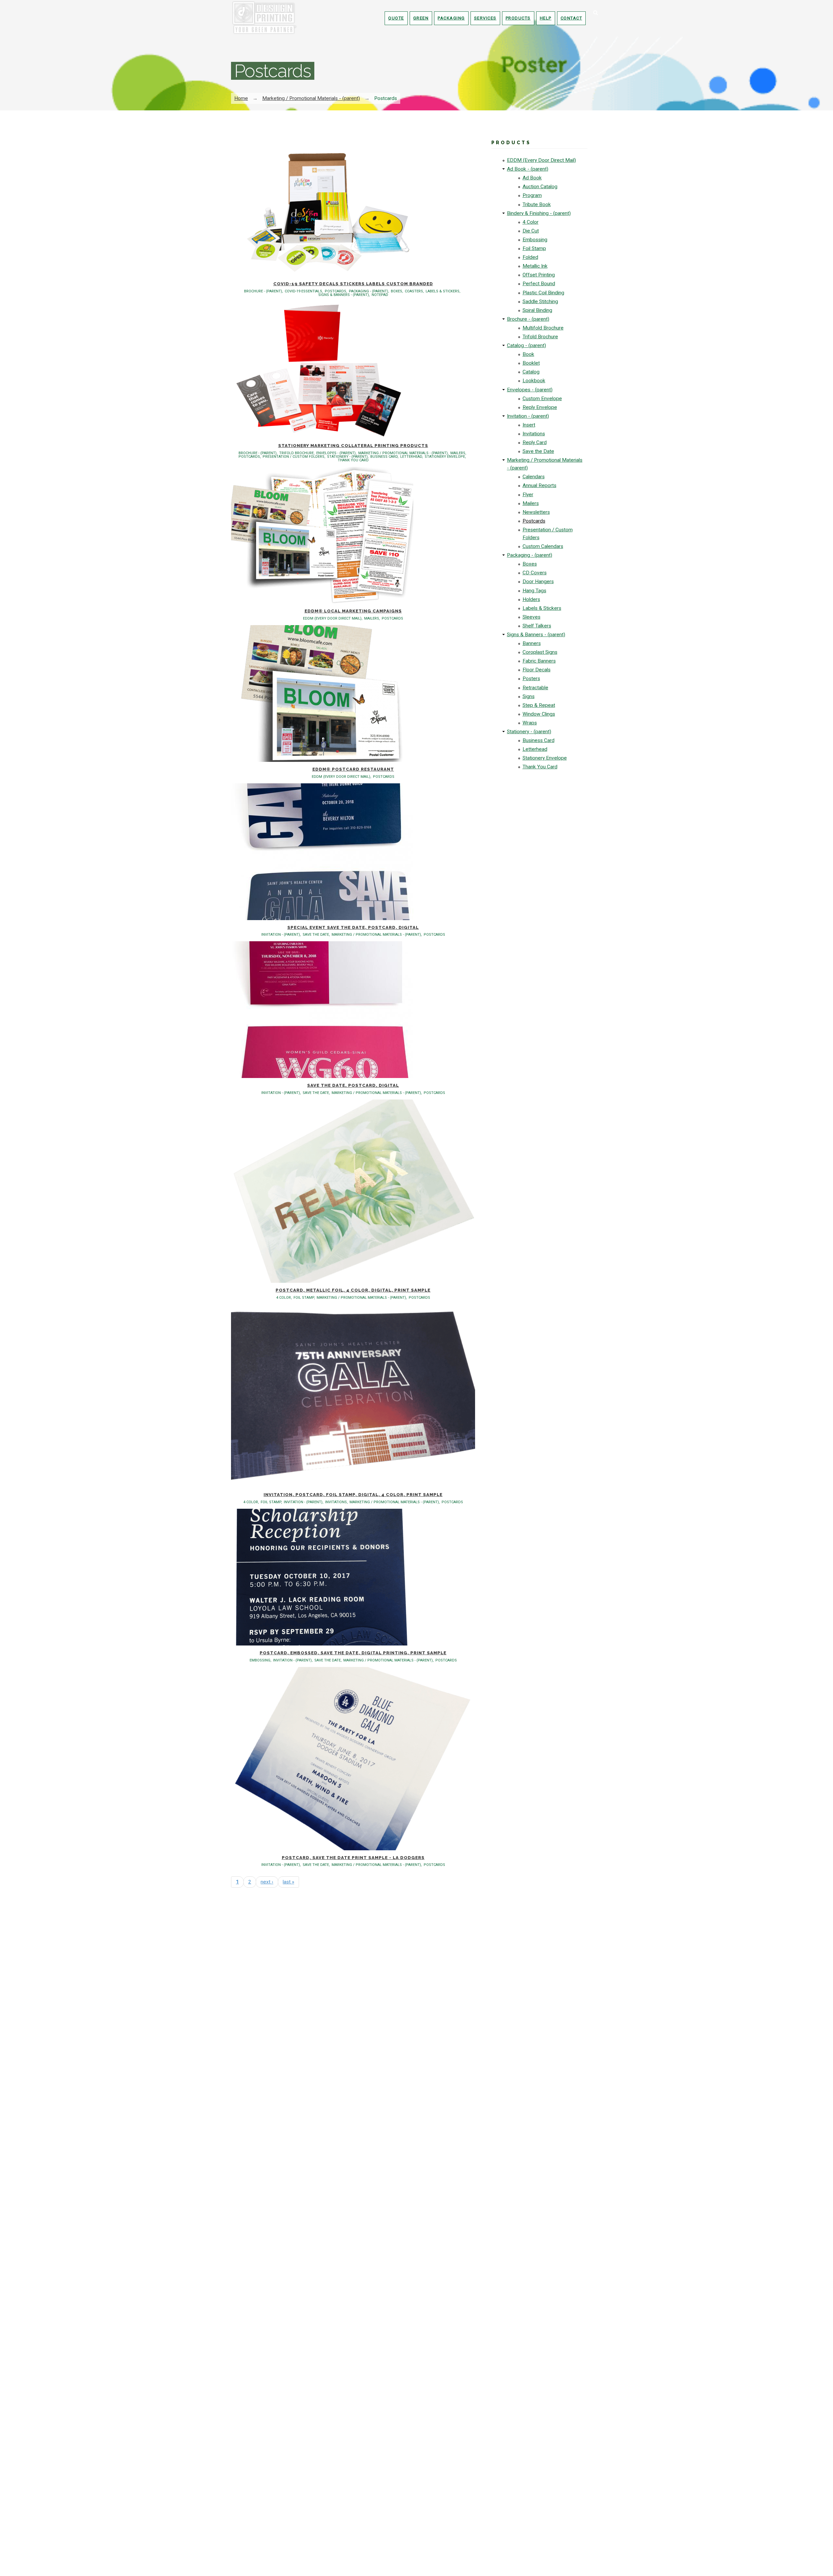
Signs (529, 696)
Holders (531, 599)
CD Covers (535, 573)
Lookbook (534, 381)
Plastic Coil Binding (543, 293)
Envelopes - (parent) (530, 390)
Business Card (539, 740)
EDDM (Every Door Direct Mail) (541, 160)
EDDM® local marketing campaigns (353, 611)
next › (267, 1882)
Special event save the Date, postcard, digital (353, 927)
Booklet (531, 363)
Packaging (451, 18)
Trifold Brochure (540, 337)
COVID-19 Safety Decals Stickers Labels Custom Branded (353, 284)
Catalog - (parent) (526, 345)
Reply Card (535, 442)
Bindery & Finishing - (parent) (539, 213)
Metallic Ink (535, 266)
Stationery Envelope (545, 758)
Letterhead (535, 749)
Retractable (535, 688)
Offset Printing (539, 275)
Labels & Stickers (542, 608)
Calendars (534, 477)
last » (288, 1882)
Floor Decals (537, 670)
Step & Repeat (539, 705)
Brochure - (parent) (528, 319)
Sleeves (532, 617)
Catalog (531, 372)
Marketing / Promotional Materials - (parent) (311, 98)
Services (485, 18)
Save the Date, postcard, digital (353, 1085)
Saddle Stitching (540, 301)
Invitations (534, 434)
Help (546, 18)
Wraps (530, 723)
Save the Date (538, 451)
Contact (572, 18)
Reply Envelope (540, 407)
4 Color (531, 222)
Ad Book (532, 178)
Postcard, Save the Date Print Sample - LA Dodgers (353, 1858)
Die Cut (531, 231)
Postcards (534, 521)
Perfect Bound (539, 284)
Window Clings (539, 714)
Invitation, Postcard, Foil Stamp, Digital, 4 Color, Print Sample (353, 1495)
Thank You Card (540, 767)
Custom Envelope (542, 399)
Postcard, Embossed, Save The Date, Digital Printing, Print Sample (353, 1653)
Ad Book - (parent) (528, 169)
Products (518, 18)
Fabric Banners (539, 661)
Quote (396, 18)
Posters (531, 679)
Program (532, 195)
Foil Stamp (534, 248)
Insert (529, 425)
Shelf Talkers (537, 626)
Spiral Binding (537, 310)
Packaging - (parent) (530, 555)
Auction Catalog (540, 187)
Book (528, 354)
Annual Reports (539, 485)
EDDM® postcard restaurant (353, 769)
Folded (530, 257)
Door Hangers (538, 581)
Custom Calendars (543, 546)
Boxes (530, 564)
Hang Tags (534, 591)
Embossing (535, 240)
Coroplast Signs (540, 652)
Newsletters (536, 512)
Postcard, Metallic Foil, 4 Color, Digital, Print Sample (353, 1290)
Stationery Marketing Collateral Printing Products (353, 446)
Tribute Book (537, 204)
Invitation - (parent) (528, 416)
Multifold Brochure (543, 328)
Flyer (528, 495)
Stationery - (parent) (529, 732)
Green (421, 18)
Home (241, 98)
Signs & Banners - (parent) (536, 635)
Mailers (531, 503)
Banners (532, 643)
